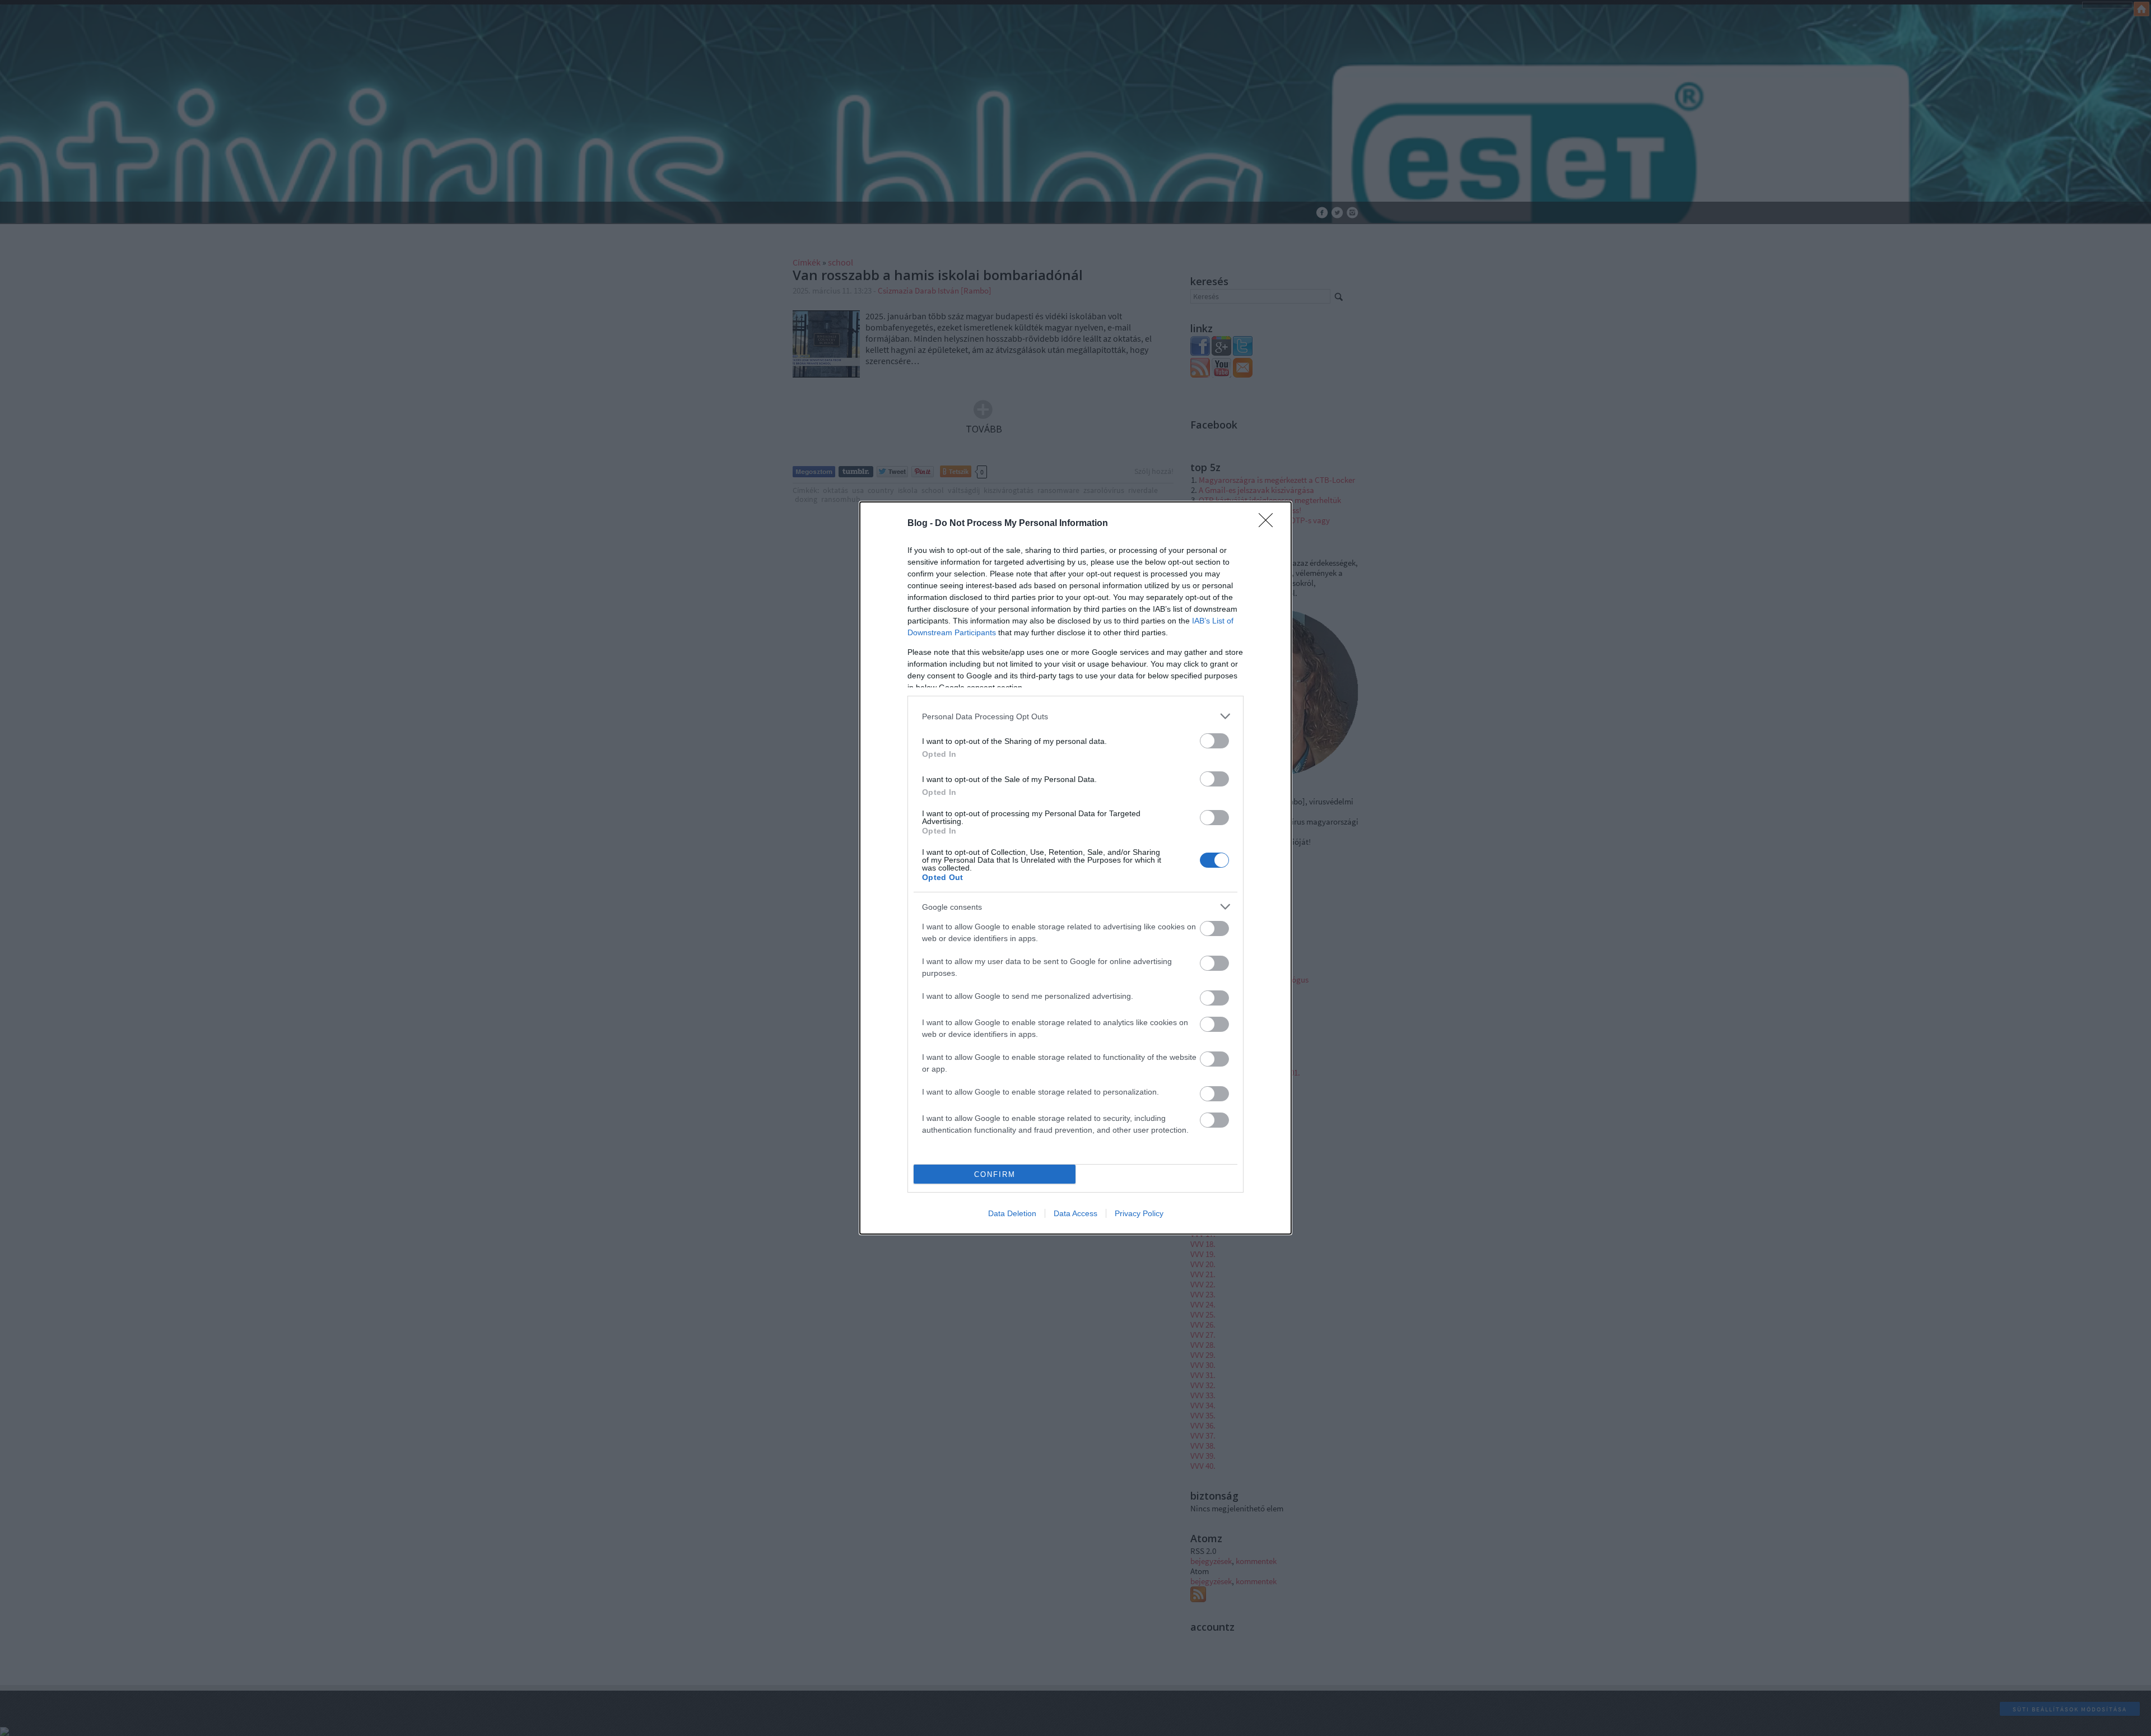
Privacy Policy (1139, 1213)
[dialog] (1075, 868)
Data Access (1075, 1213)
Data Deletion (1012, 1213)
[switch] (1214, 741)
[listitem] (1075, 716)
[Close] (1269, 524)
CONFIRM (995, 1174)
